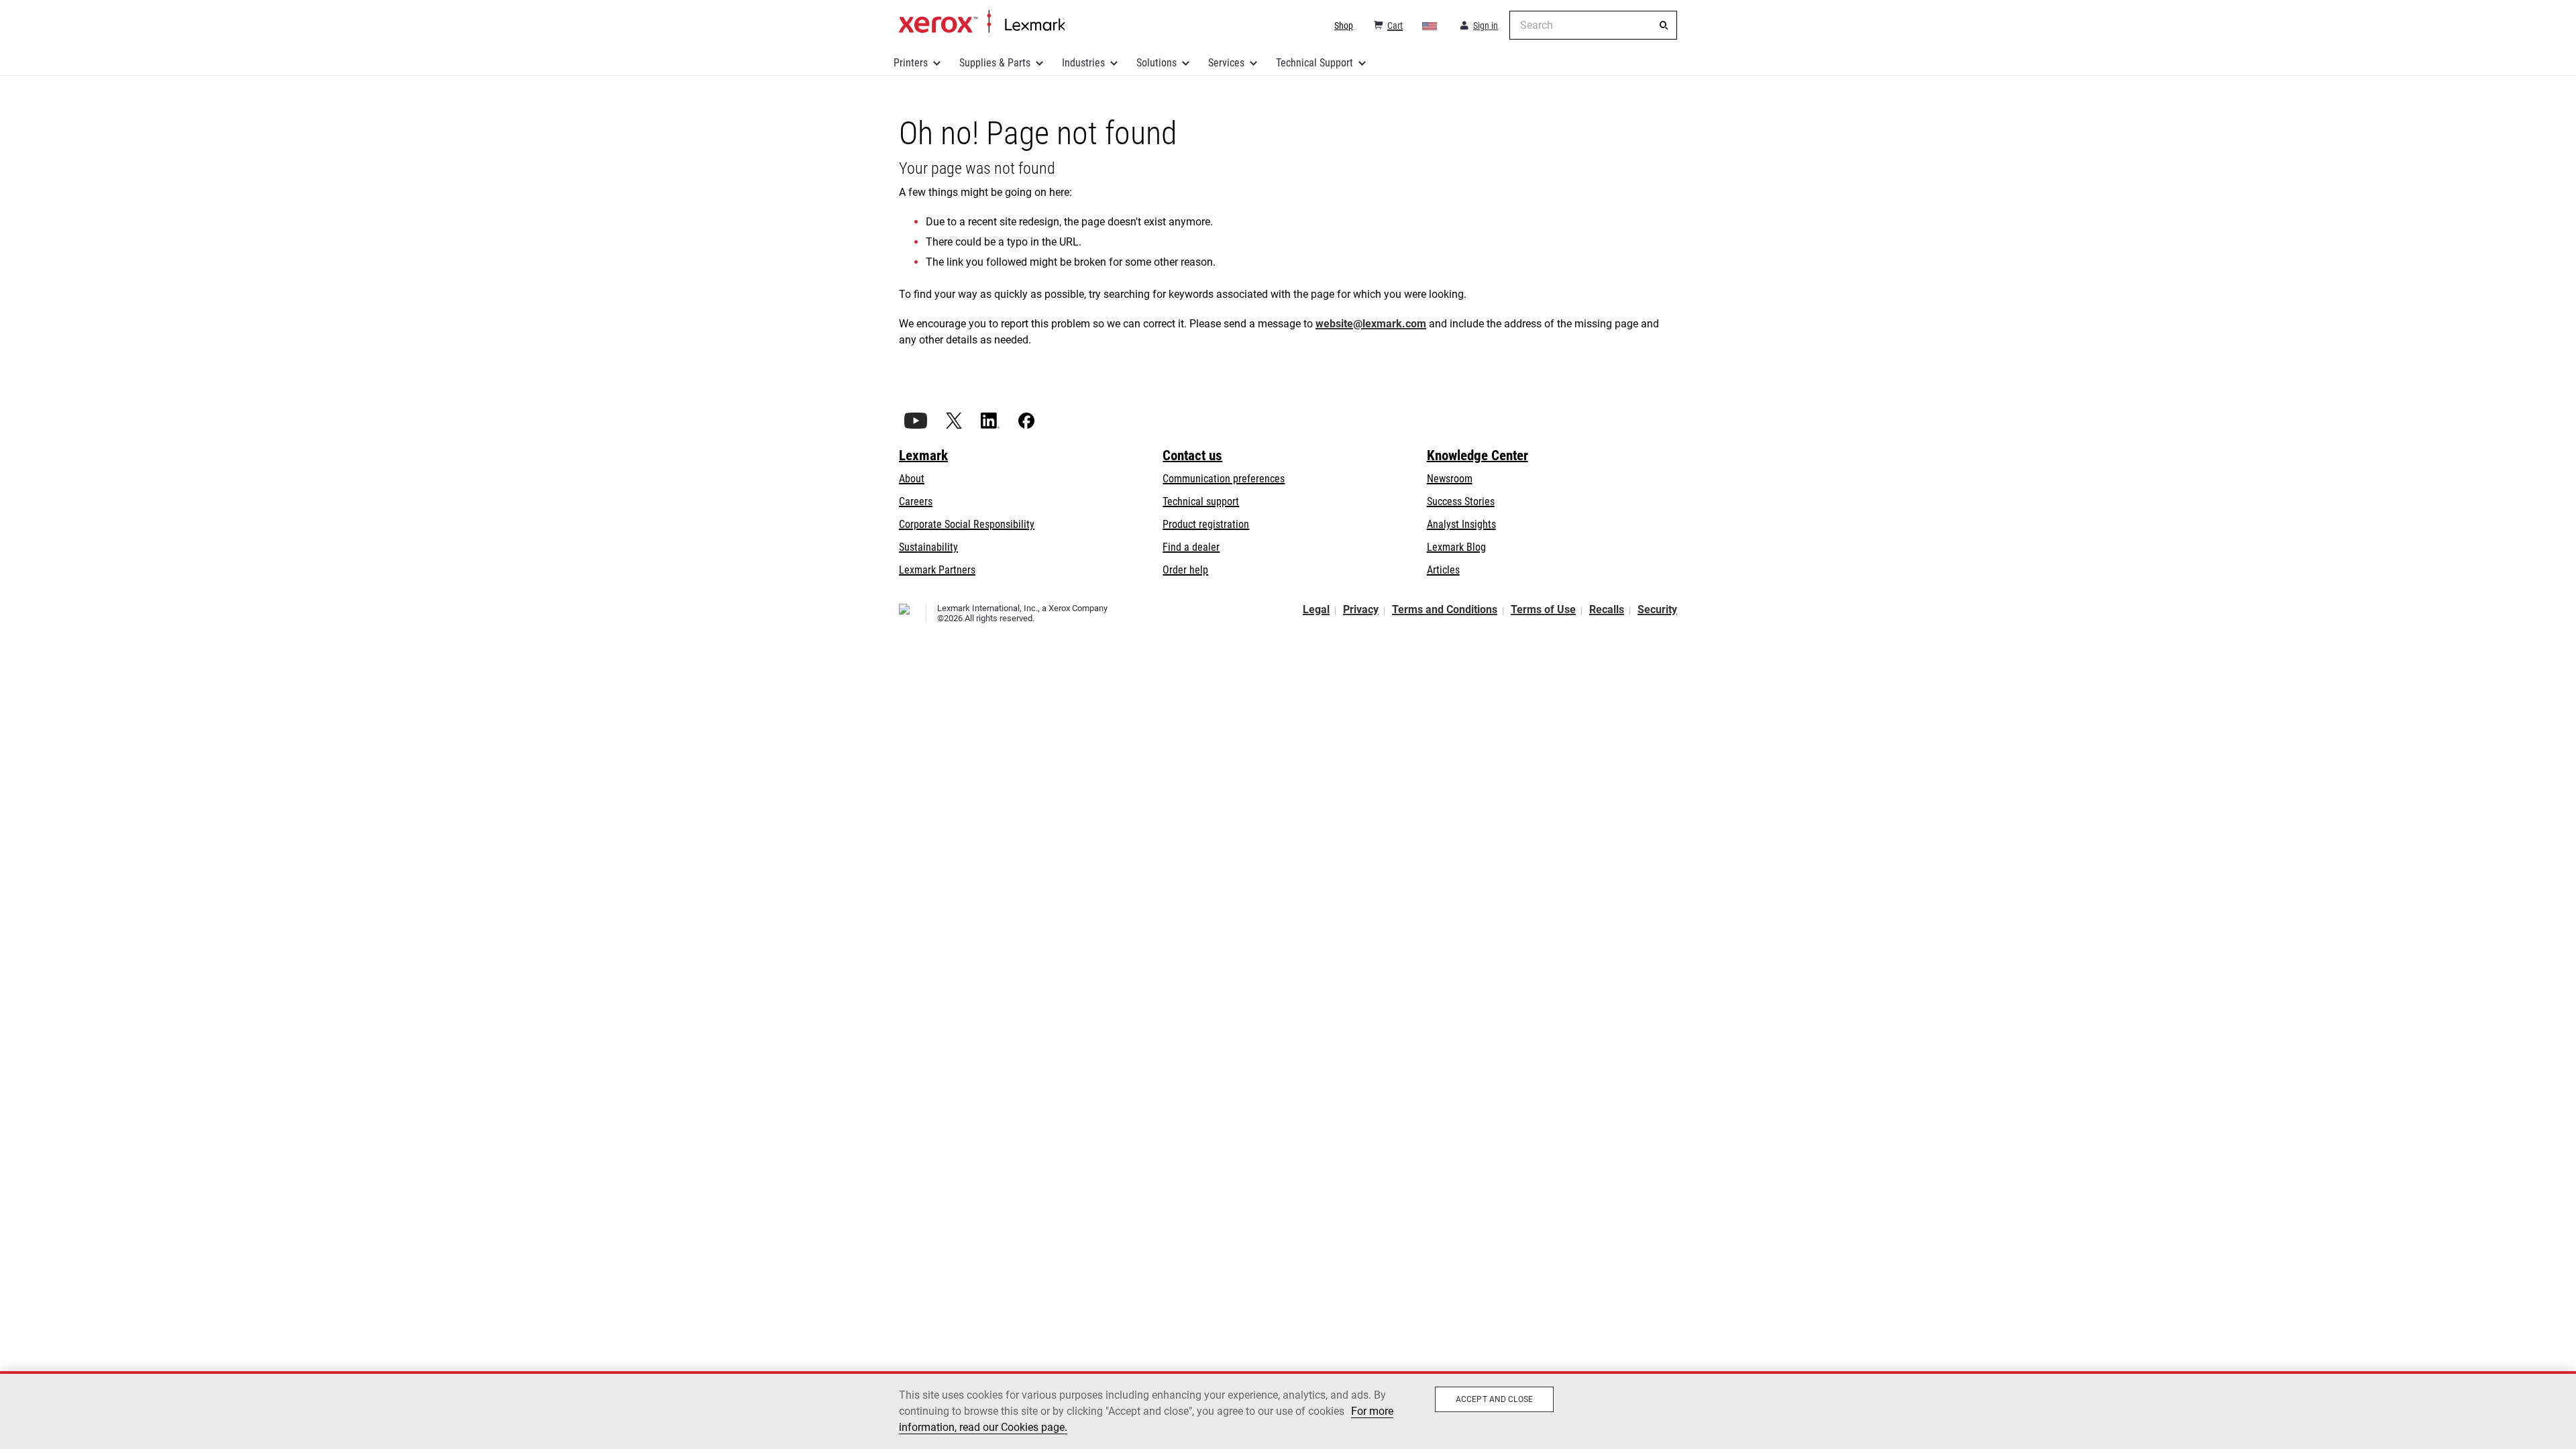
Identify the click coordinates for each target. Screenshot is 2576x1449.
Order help (1185, 570)
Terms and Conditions (1445, 609)
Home (982, 22)
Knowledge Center (1478, 455)
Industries (1083, 63)
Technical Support (1314, 63)
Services (1226, 63)
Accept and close (1494, 1399)
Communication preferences (1224, 479)
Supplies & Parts (995, 63)
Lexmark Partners (937, 570)
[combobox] (1593, 25)
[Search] (1664, 25)
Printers (911, 63)
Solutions (1157, 63)
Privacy (1361, 609)
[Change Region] (1430, 25)
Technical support (1201, 501)
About (912, 479)
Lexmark (923, 455)
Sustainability (928, 547)
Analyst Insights (1461, 524)
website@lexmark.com (1371, 324)
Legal (1316, 609)
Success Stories (1461, 501)
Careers (916, 501)
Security (1657, 609)
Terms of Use (1543, 609)
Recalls (1607, 609)
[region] (1288, 1410)
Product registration (1206, 524)
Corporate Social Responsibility (967, 524)
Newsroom (1450, 479)
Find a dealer (1191, 547)
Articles (1443, 570)
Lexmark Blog (1456, 547)
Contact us (1192, 455)
